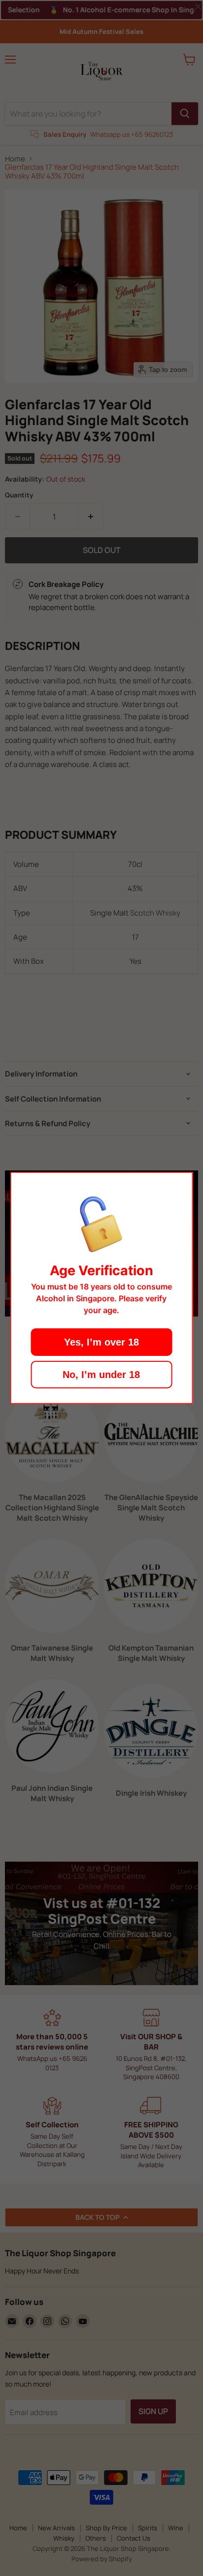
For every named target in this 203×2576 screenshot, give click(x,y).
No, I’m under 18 (101, 1375)
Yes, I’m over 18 (101, 1342)
